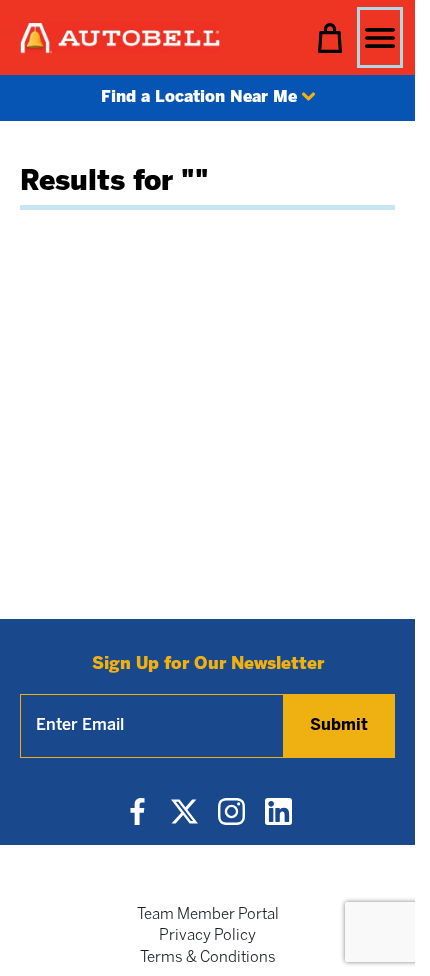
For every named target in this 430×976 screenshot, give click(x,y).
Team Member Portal (208, 915)
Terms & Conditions (208, 958)
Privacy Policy (207, 936)
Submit (339, 725)
